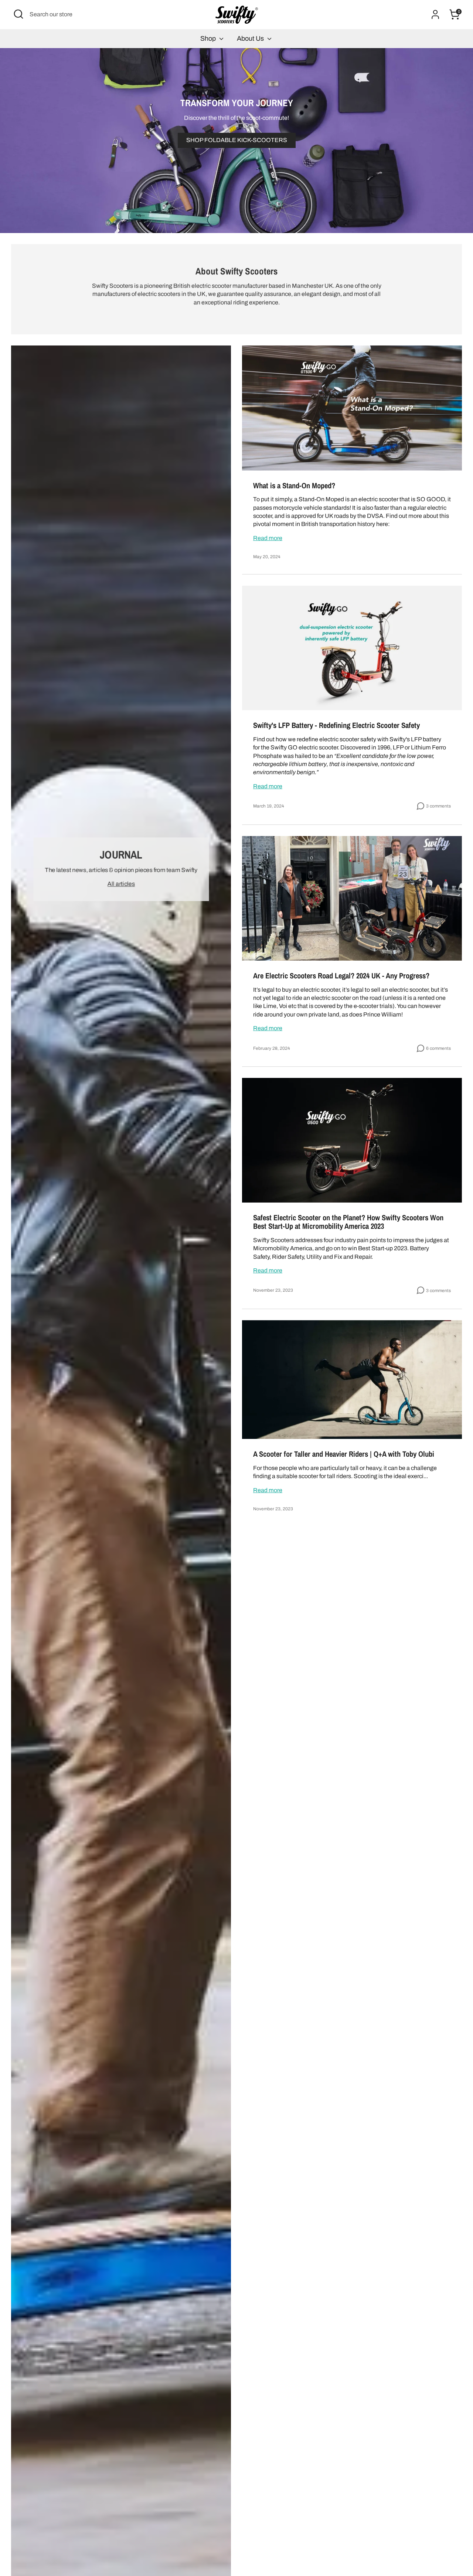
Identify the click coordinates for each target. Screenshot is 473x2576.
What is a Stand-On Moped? (294, 485)
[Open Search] (18, 14)
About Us (251, 38)
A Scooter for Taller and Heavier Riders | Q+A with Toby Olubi (344, 1454)
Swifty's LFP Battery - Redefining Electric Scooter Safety (336, 725)
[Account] (435, 14)
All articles (121, 884)
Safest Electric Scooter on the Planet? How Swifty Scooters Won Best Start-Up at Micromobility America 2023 (348, 1222)
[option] (236, 141)
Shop (209, 38)
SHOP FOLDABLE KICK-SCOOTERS (237, 140)
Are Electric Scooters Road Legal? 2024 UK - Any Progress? (341, 976)
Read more (268, 538)
